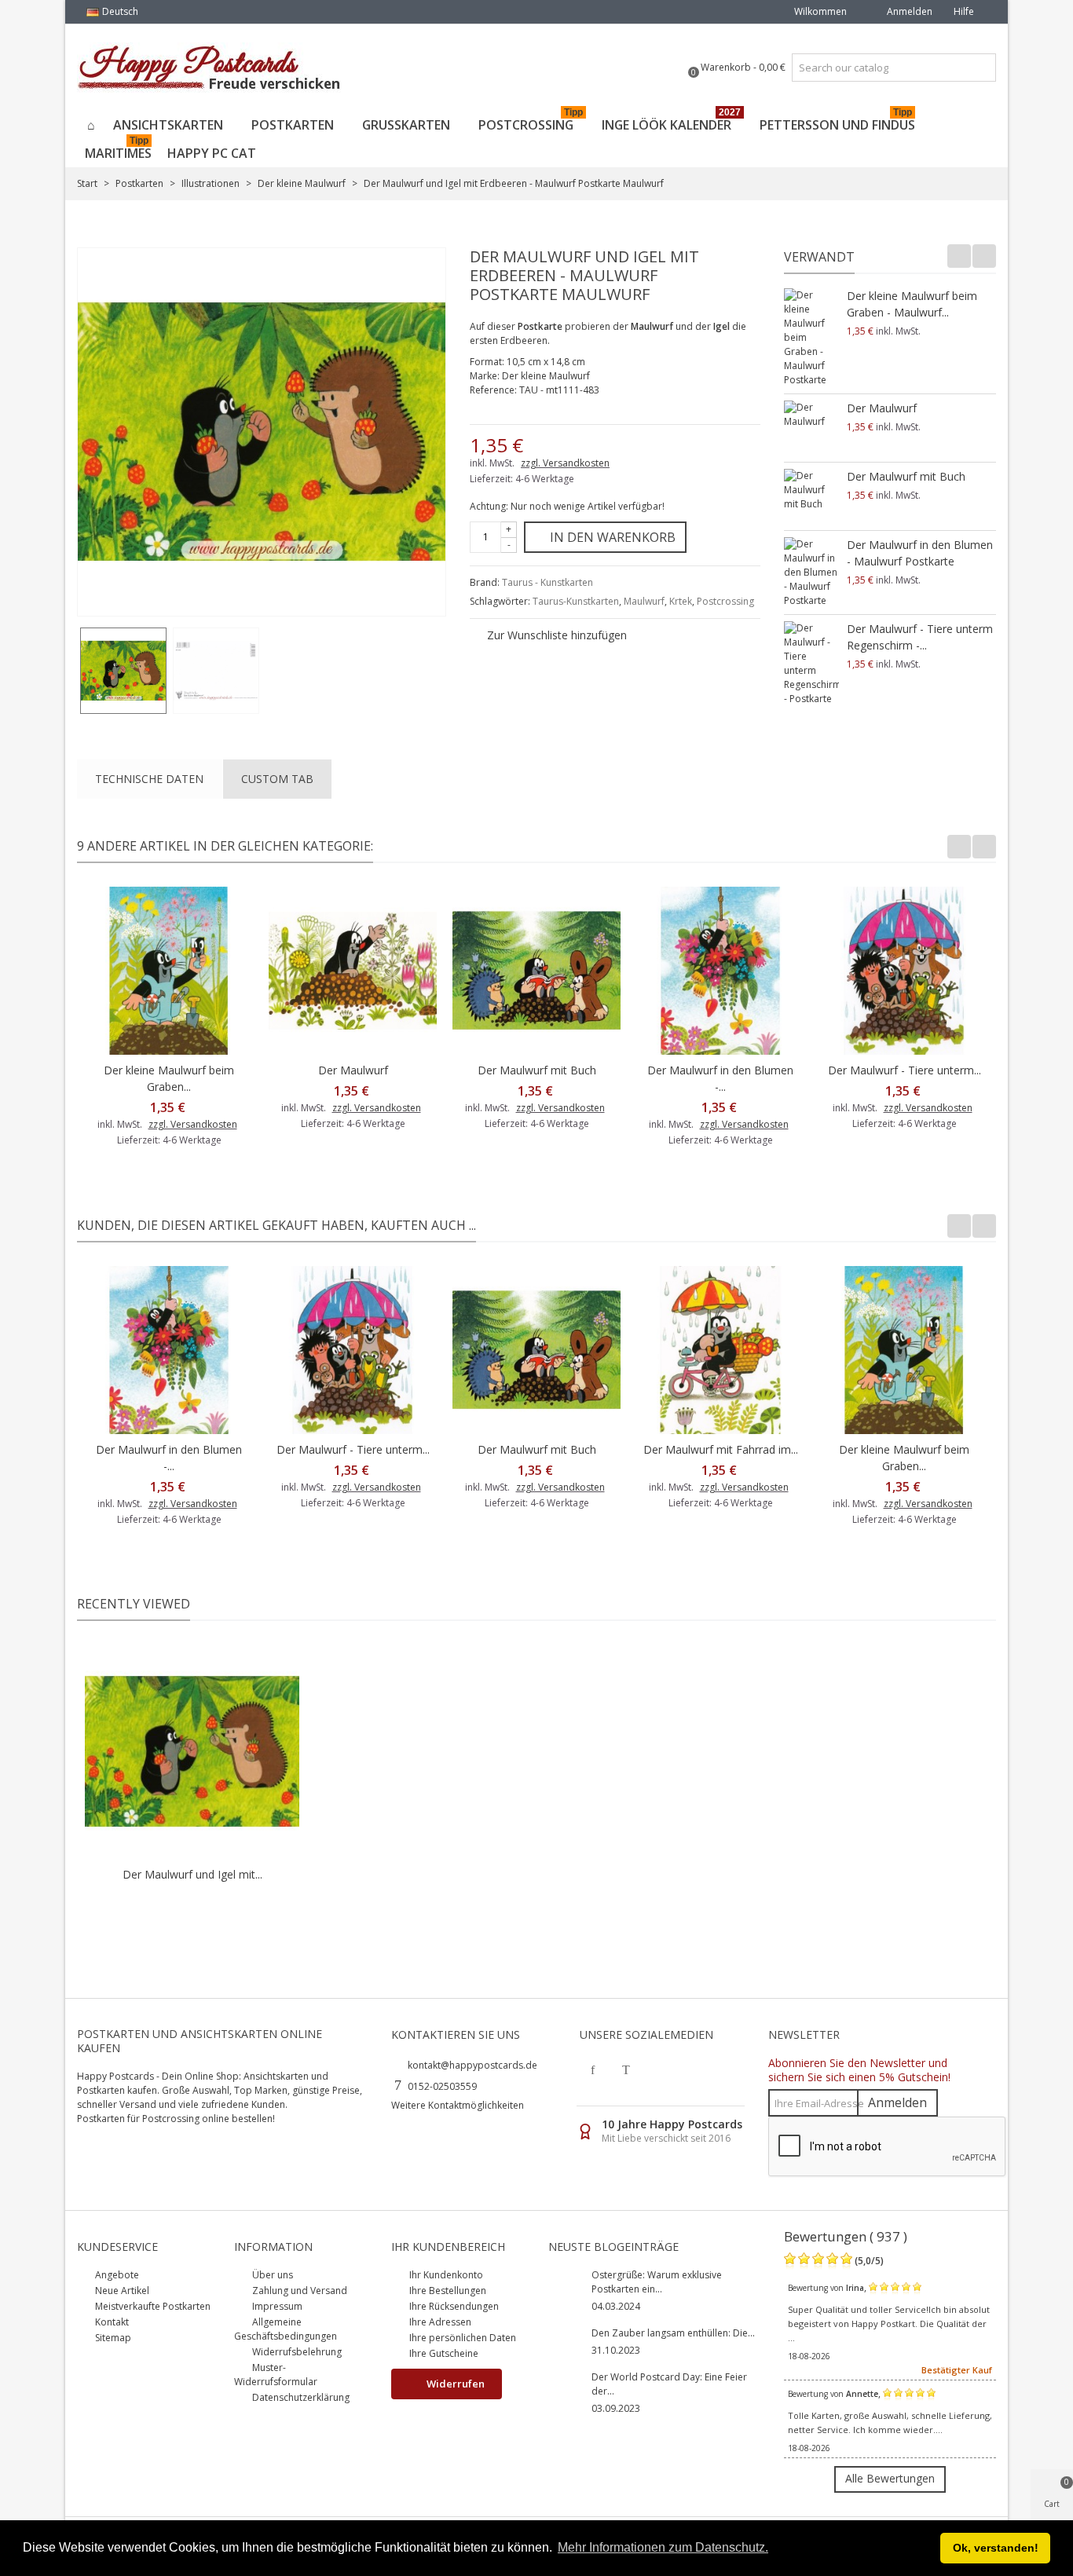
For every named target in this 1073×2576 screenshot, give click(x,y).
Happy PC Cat (212, 153)
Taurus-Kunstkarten (576, 601)
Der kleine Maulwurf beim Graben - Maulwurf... (912, 304)
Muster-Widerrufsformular (276, 2375)
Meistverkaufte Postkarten (152, 2306)
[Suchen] (982, 68)
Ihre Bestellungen (447, 2291)
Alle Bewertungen (890, 2478)
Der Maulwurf (882, 408)
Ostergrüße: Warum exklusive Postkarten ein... (657, 2282)
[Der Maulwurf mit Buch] (811, 496)
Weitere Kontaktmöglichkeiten (458, 2105)
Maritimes (118, 150)
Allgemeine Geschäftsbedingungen (286, 2329)
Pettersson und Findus (837, 122)
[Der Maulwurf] (811, 428)
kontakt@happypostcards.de (472, 2065)
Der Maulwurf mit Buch (906, 476)
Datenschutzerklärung (300, 2397)
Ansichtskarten (168, 125)
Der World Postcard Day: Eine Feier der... (669, 2384)
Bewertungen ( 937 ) (846, 2236)
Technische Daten (149, 779)
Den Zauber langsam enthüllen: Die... (673, 2333)
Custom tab (277, 779)
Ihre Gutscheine (443, 2353)
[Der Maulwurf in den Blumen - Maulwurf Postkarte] (811, 573)
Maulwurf (644, 601)
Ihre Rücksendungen (453, 2306)
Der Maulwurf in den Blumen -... (720, 1078)
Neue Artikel (121, 2291)
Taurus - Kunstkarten (547, 582)
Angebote (116, 2275)
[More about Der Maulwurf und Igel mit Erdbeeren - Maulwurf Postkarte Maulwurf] (192, 1752)
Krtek (681, 601)
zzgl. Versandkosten (565, 463)
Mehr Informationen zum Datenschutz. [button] (663, 2547)
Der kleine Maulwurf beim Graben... (169, 1078)
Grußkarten (406, 125)
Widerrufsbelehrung (296, 2352)
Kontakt (111, 2322)
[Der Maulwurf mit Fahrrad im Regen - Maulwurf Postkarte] (720, 1350)
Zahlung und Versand (298, 2291)
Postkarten (293, 125)
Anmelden (897, 2102)
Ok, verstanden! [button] (996, 2548)
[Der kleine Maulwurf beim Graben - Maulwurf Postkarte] (811, 338)
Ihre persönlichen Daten (461, 2338)
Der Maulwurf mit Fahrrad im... (721, 1449)
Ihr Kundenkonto (445, 2275)
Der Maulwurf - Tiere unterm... (905, 1070)
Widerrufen (454, 2384)
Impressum (276, 2306)
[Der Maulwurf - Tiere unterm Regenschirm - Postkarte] (811, 664)
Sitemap (112, 2338)
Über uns (271, 2275)
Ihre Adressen (439, 2322)
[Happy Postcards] (210, 68)
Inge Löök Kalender (671, 122)
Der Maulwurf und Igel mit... (192, 1874)
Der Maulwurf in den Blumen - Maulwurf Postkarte (920, 553)
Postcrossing (531, 122)
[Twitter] (626, 2069)
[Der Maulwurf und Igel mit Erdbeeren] (123, 671)
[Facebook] (593, 2069)
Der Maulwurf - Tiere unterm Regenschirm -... (920, 637)
